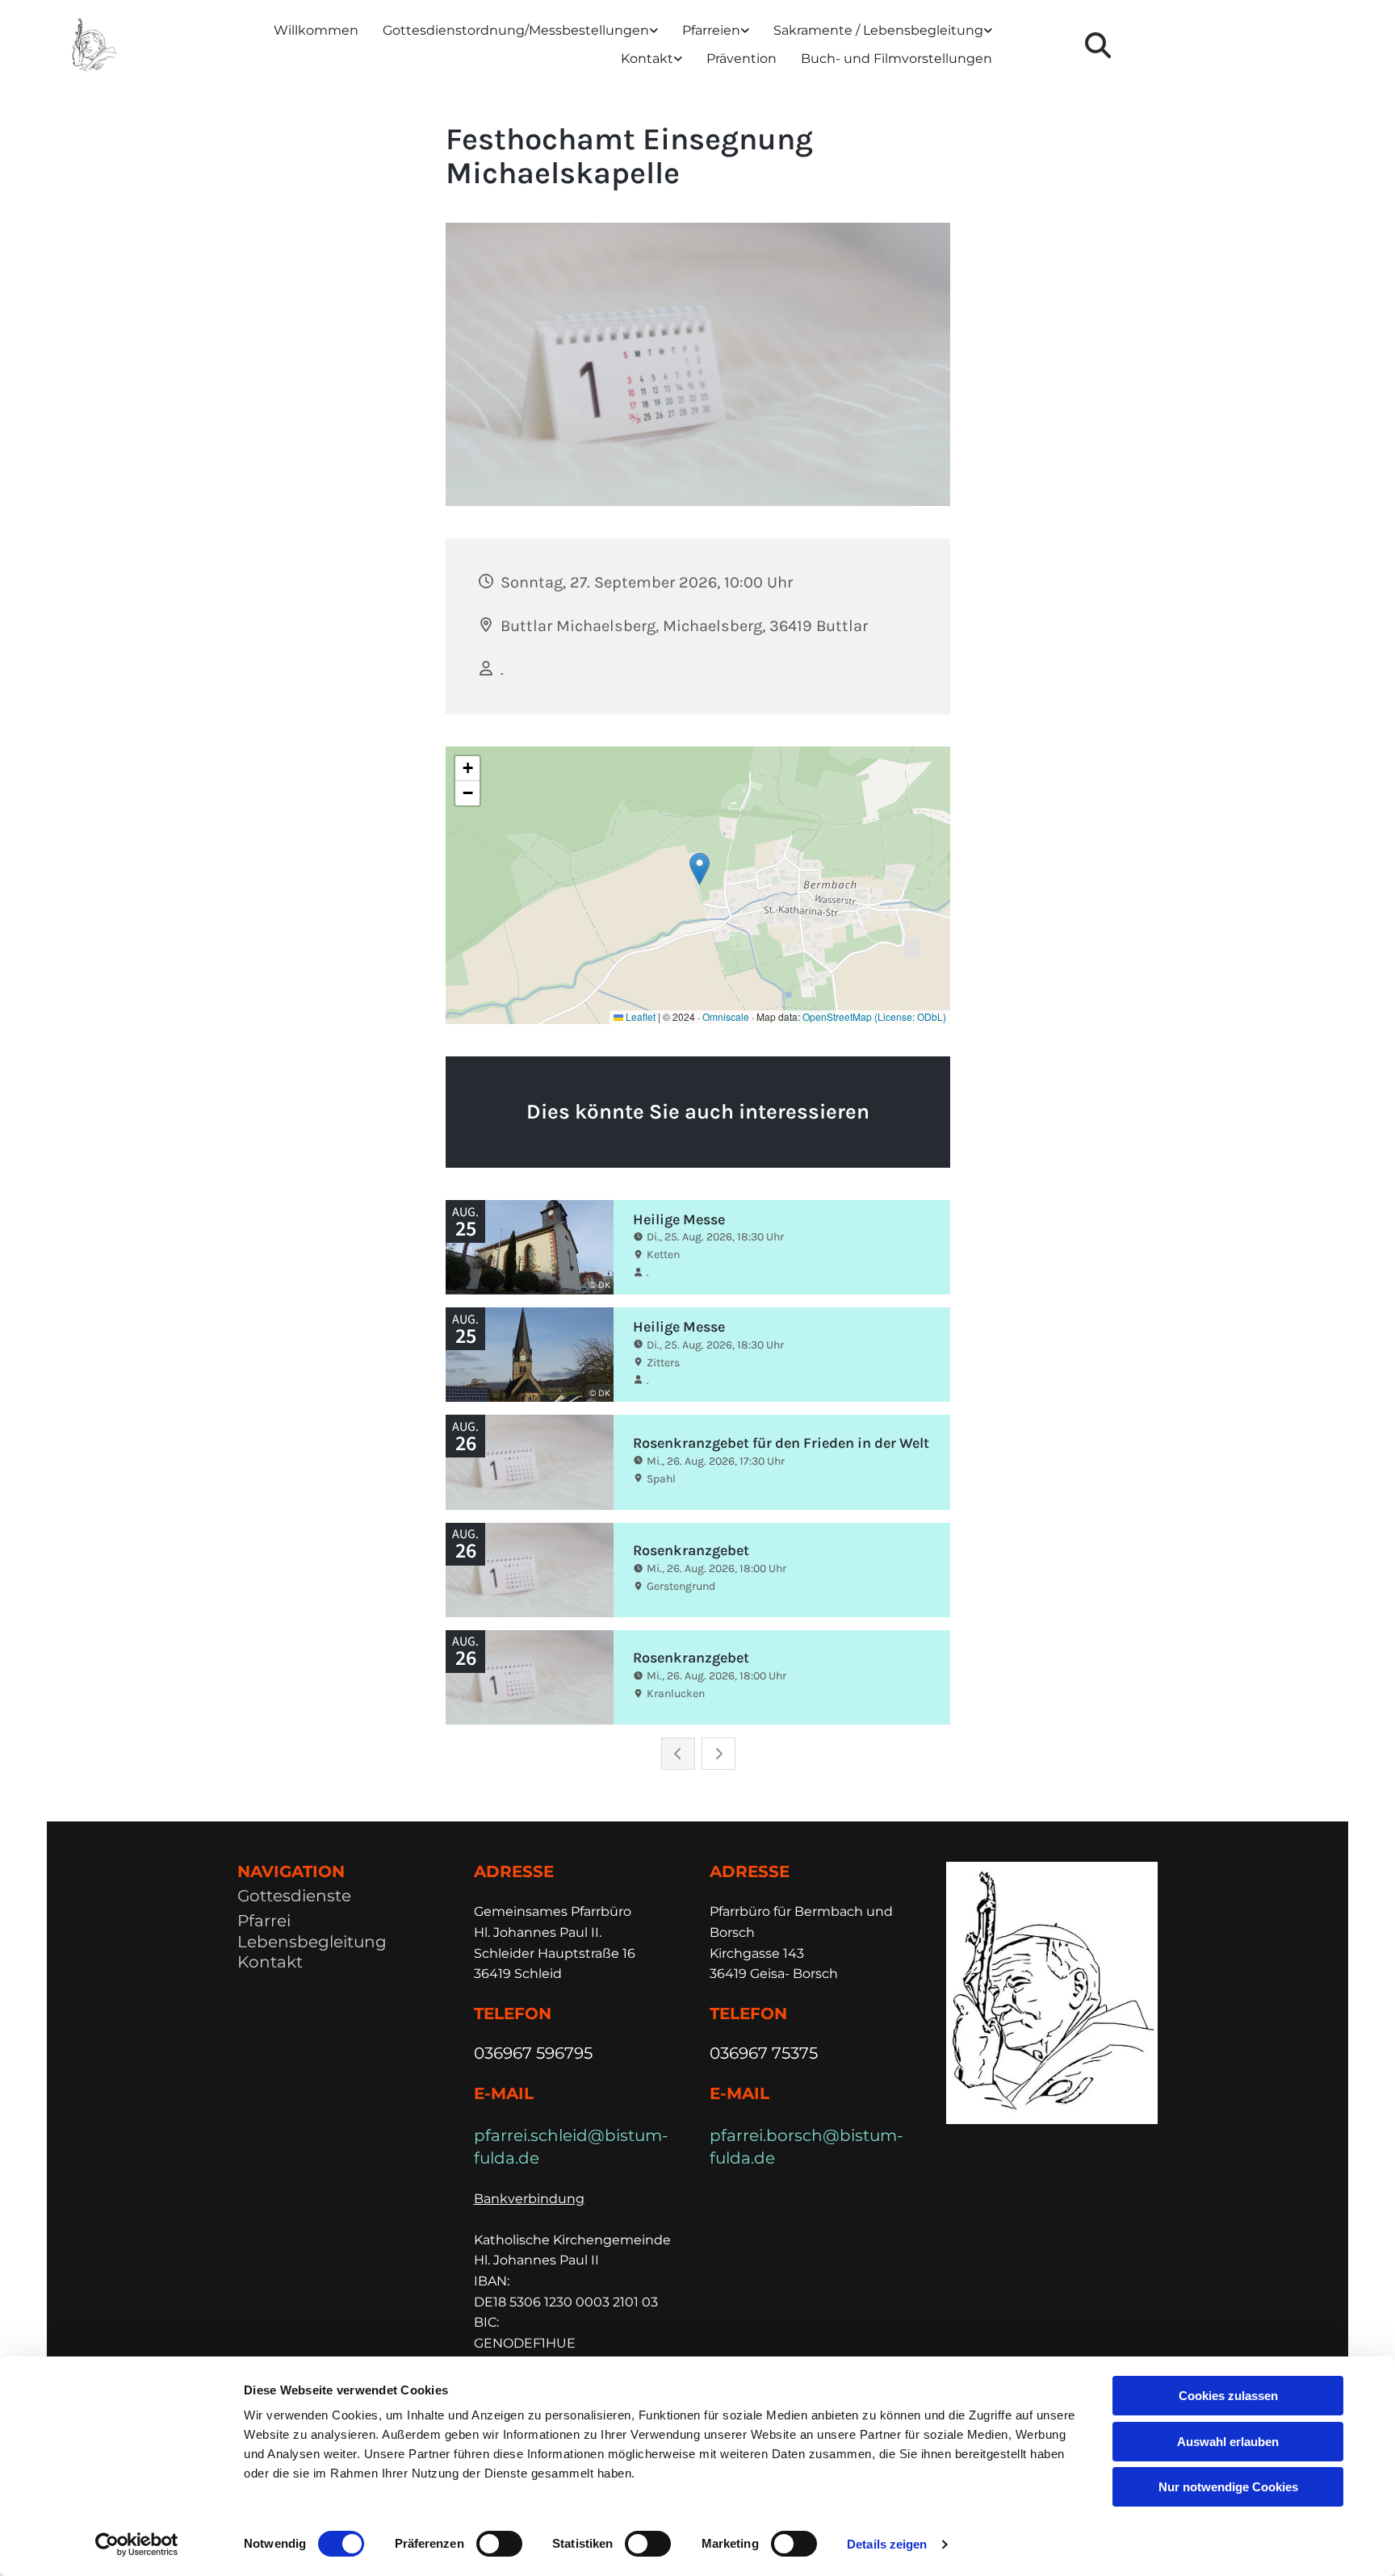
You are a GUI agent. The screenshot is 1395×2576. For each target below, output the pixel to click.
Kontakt (647, 59)
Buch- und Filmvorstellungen (896, 59)
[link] (520, 31)
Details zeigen (887, 2544)
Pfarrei (264, 1921)
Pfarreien (711, 30)
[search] (1098, 45)
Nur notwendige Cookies (1228, 2487)
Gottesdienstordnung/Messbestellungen (516, 30)
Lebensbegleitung (312, 1942)
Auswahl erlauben (1228, 2442)
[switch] (499, 2544)
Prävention (741, 59)
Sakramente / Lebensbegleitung (878, 30)
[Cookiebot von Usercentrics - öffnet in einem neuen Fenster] (137, 2545)
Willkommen (316, 30)
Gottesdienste (294, 1896)
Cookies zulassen (1228, 2396)
